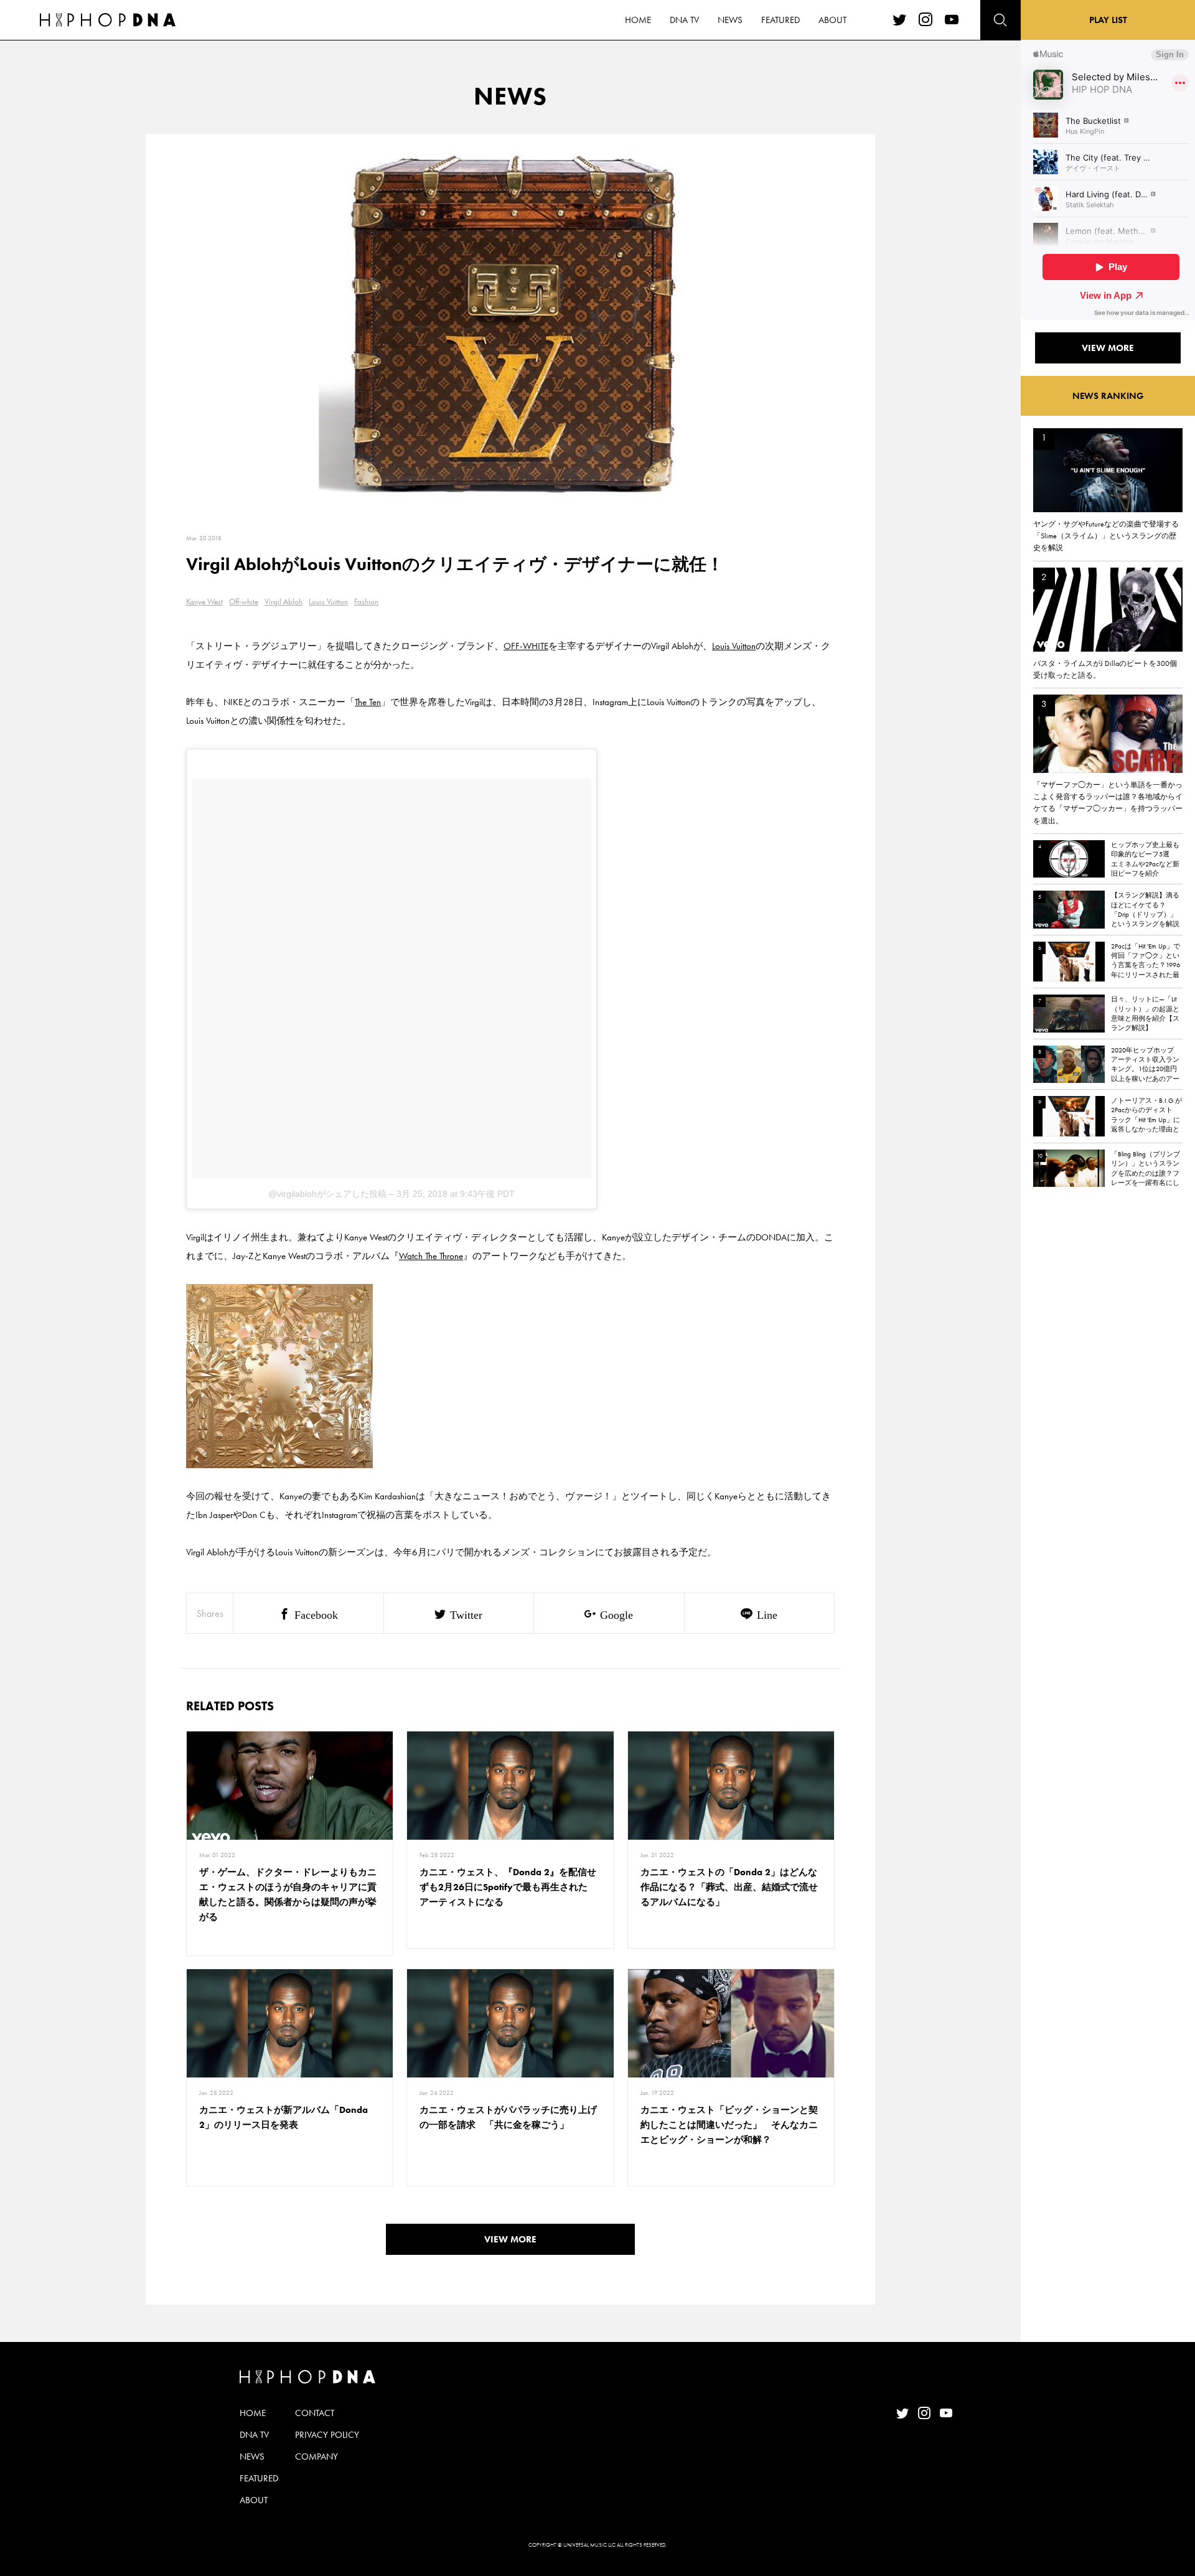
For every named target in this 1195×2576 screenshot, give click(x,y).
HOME (638, 20)
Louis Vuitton (328, 602)
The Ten (368, 702)
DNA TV (684, 20)
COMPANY (316, 2457)
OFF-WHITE (526, 646)
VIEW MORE (510, 2239)
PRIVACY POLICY (327, 2435)
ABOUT (832, 20)
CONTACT (315, 2413)
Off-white (244, 602)
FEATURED (780, 20)
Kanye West (204, 602)
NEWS (730, 20)
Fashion (366, 602)
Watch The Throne (431, 1256)
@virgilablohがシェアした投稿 (327, 1194)
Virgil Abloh (284, 602)
